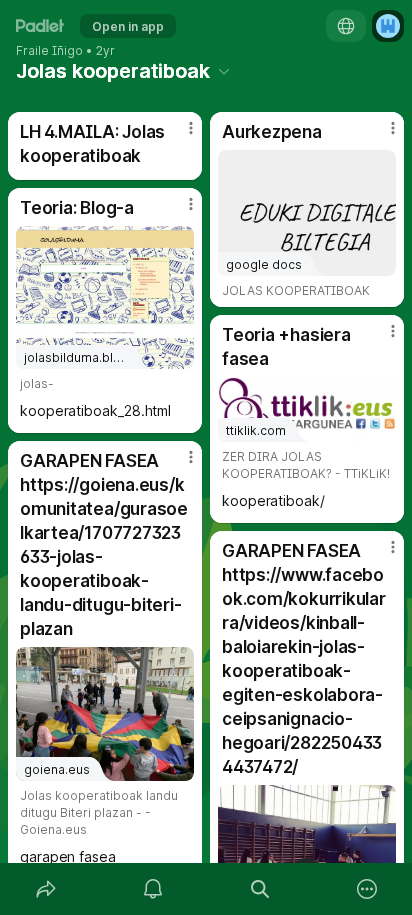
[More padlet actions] (366, 889)
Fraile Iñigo (49, 51)
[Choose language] (346, 26)
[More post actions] (178, 136)
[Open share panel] (45, 889)
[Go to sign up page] (388, 26)
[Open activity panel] (152, 889)
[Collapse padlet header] (224, 71)
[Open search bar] (259, 889)
